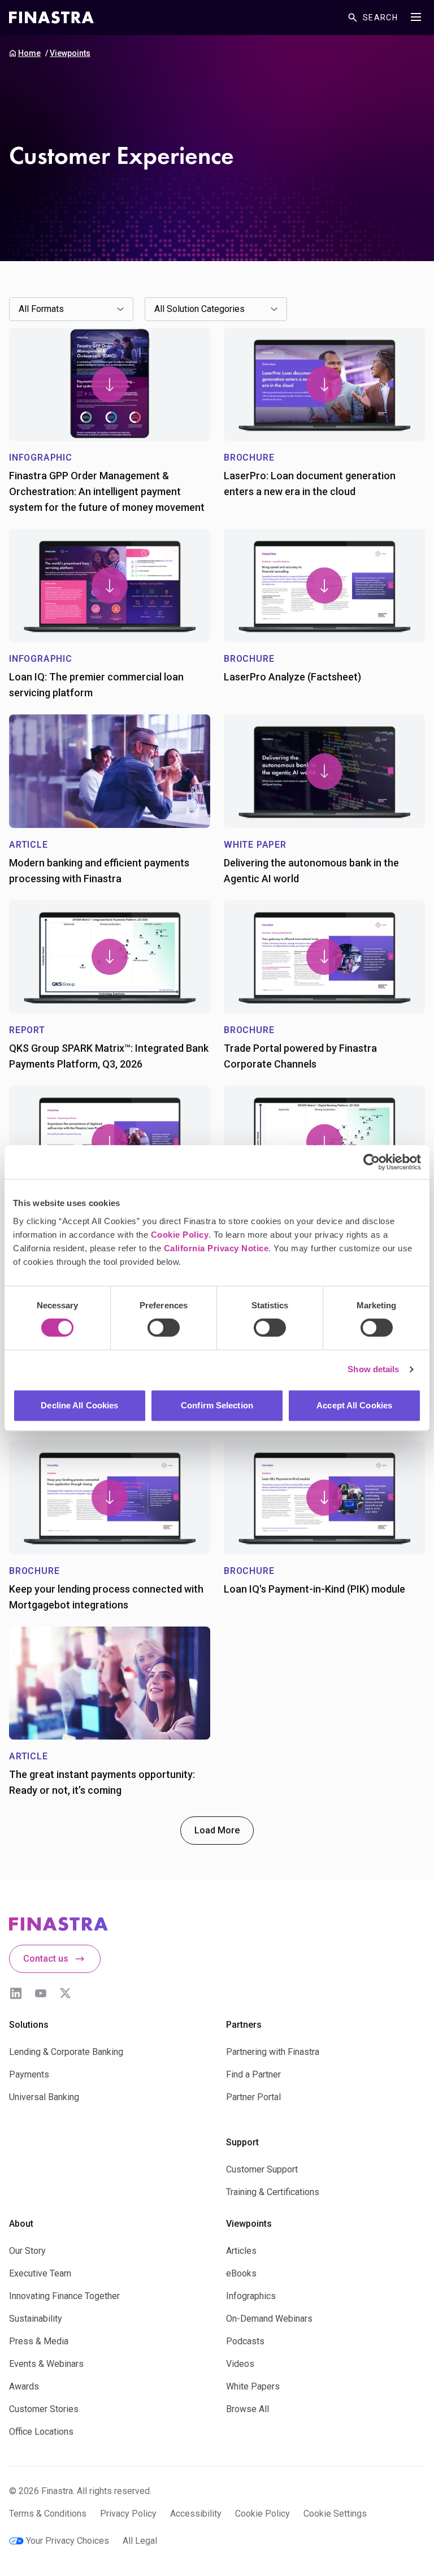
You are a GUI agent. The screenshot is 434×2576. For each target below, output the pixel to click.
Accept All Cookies (354, 1405)
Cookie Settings (335, 2514)
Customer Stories (44, 2409)
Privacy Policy (128, 2514)
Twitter (66, 1993)
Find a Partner (253, 2074)
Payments (29, 2074)
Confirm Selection (217, 1405)
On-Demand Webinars (269, 2319)
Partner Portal (253, 2097)
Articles (241, 2251)
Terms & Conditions (48, 2514)
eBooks (241, 2273)
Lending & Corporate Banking (66, 2052)
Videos (240, 2364)
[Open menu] (416, 17)
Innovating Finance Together (64, 2296)
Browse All (248, 2409)
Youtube (41, 1993)
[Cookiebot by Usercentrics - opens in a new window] (372, 1162)
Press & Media (39, 2341)
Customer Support (262, 2169)
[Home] (51, 18)
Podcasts (245, 2341)
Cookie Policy (180, 1235)
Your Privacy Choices (68, 2541)
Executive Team (40, 2273)
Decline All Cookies (79, 1405)
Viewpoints (70, 53)
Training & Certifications (273, 2192)
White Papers (253, 2386)
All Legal (140, 2541)
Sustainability (36, 2319)
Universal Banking (44, 2097)
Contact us (46, 1959)
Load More (217, 1830)
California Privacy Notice (216, 1248)
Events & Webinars (46, 2364)
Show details (373, 1369)
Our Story (27, 2251)
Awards (24, 2386)
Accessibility (196, 2514)
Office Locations (41, 2432)
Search (380, 18)
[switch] (164, 1328)
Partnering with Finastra (273, 2052)
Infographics (251, 2296)
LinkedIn (16, 1993)
